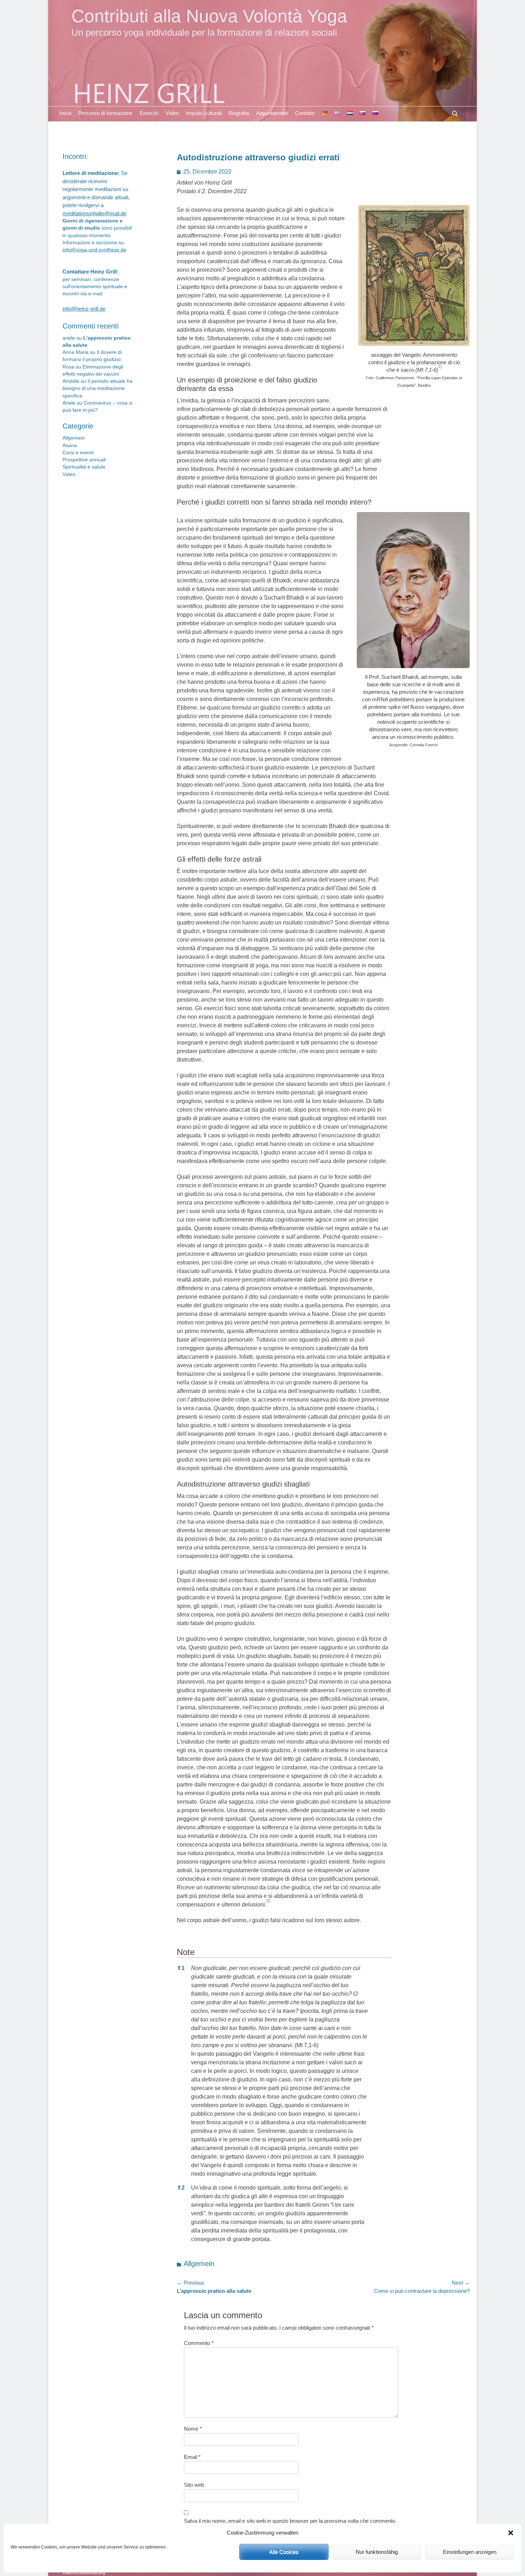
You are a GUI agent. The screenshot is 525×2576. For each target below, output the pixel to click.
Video (172, 113)
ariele (69, 338)
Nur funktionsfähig (377, 2552)
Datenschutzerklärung (84, 2573)
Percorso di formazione (105, 113)
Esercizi (149, 113)
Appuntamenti (272, 113)
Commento (199, 2343)
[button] (511, 2533)
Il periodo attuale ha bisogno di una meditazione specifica (97, 389)
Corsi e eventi (78, 453)
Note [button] (186, 1952)
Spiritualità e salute (84, 467)
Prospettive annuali (84, 460)
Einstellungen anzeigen (470, 2552)
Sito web (194, 2485)
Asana (70, 445)
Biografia (239, 113)
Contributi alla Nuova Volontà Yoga (209, 16)
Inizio (65, 113)
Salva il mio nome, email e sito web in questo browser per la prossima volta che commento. (290, 2521)
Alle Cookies (284, 2552)
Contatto (305, 113)
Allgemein (199, 2264)
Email (192, 2457)
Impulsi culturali (204, 113)
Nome (193, 2429)
